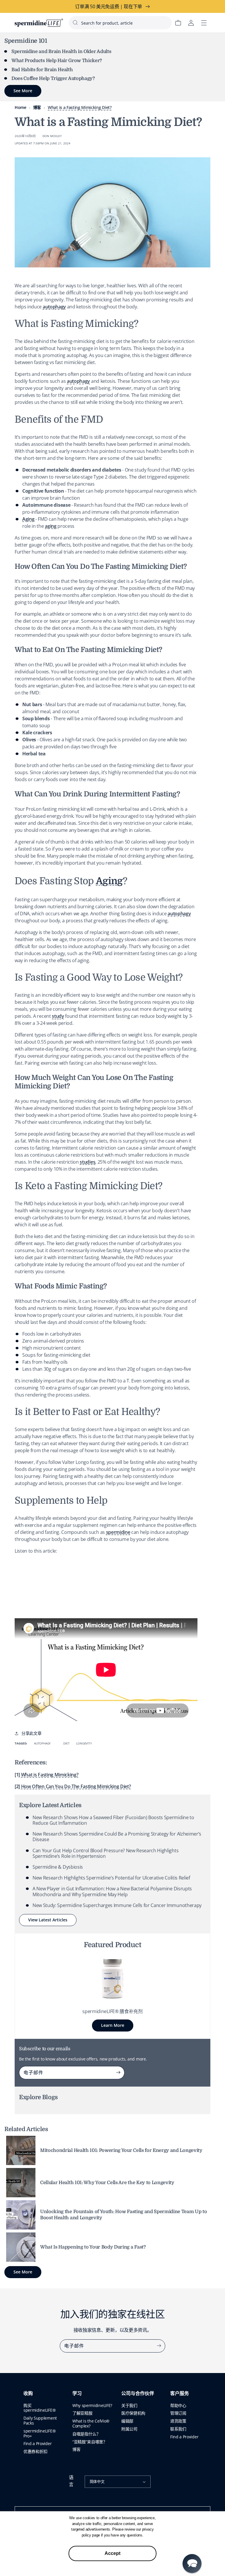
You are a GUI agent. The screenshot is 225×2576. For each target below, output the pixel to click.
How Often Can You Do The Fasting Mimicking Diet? (76, 1786)
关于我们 (129, 2405)
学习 (77, 2394)
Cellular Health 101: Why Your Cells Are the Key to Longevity (107, 2183)
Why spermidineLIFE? (92, 2405)
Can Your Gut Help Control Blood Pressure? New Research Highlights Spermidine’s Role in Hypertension (105, 1853)
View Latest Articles (48, 1920)
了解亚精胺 (82, 2413)
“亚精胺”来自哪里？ (90, 2442)
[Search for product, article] (75, 23)
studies (87, 1162)
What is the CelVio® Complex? (91, 2423)
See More (23, 2272)
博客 (37, 107)
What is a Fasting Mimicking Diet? (80, 107)
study (58, 1016)
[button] (192, 2564)
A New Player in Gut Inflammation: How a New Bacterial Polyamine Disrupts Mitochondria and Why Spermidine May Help (112, 1891)
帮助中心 (178, 2405)
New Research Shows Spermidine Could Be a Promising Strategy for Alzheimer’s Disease (117, 1837)
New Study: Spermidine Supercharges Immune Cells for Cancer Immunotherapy (117, 1905)
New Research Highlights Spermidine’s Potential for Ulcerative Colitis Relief (111, 1878)
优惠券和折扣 (35, 2451)
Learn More (113, 2025)
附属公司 (129, 2429)
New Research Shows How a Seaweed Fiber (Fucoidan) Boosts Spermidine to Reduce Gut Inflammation (113, 1820)
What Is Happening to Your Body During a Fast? (93, 2247)
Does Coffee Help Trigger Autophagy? (53, 78)
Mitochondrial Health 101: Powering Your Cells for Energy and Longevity (121, 2150)
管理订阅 (178, 2413)
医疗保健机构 (133, 2413)
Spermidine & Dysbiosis (58, 1867)
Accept (112, 2553)
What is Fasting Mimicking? (50, 1775)
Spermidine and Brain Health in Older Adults (61, 52)
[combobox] (120, 23)
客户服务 (180, 2394)
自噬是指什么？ (86, 2434)
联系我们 (178, 2429)
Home (21, 107)
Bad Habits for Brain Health (42, 70)
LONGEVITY (84, 1743)
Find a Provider (37, 2443)
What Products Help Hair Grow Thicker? (57, 61)
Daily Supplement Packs (40, 2420)
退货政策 (178, 2421)
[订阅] (118, 2073)
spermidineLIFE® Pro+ (40, 2433)
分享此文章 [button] (31, 1733)
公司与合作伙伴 (138, 2394)
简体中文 (97, 2481)
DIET (66, 1743)
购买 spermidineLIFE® (40, 2408)
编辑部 (127, 2421)
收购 (28, 2394)
